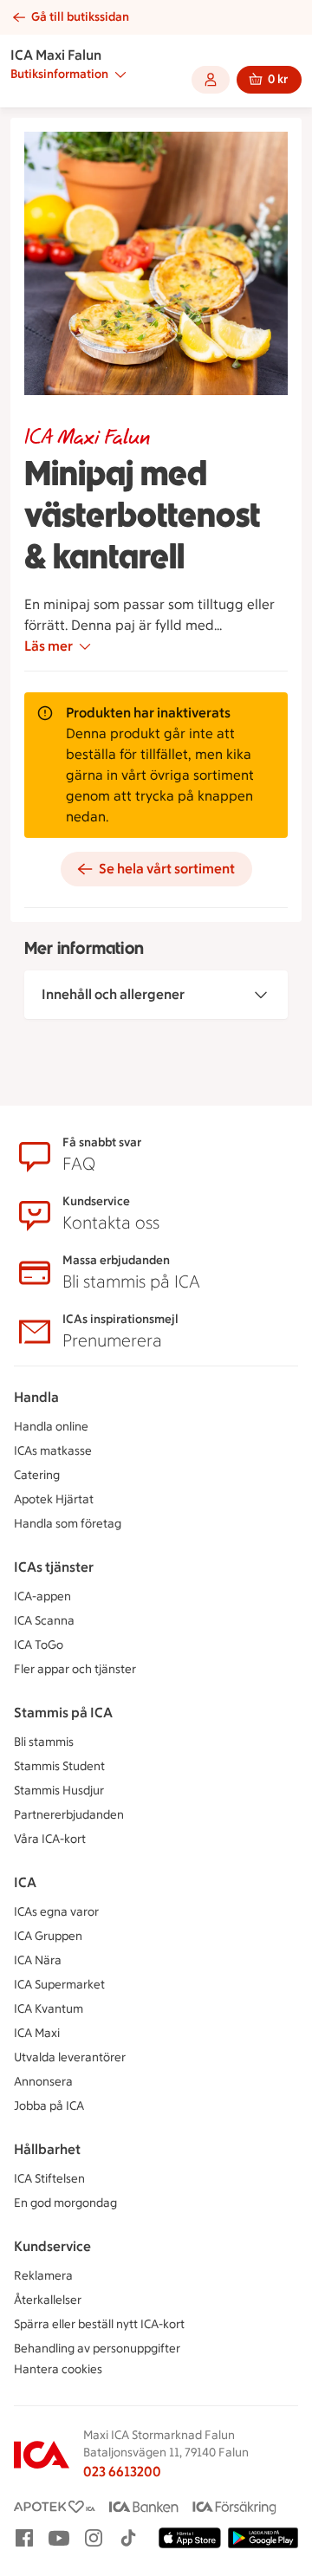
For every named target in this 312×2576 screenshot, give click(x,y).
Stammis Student (59, 1766)
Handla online (51, 1427)
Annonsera (43, 2082)
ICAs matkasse (53, 1451)
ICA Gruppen (48, 1936)
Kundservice (52, 2246)
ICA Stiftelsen (49, 2179)
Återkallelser (48, 2300)
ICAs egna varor (56, 1912)
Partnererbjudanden (69, 1815)
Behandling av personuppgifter (97, 2349)
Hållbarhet (47, 2149)
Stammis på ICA (63, 1713)
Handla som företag (68, 1524)
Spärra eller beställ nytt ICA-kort (99, 2324)
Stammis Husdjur (59, 1791)
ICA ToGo (39, 1645)
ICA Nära (38, 1960)
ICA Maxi (37, 2033)
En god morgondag (65, 2203)
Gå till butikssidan (80, 17)
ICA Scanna (44, 1621)
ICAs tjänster (54, 1567)
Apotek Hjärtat (54, 1499)
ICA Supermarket (59, 1985)
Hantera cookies (58, 2369)
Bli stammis (44, 1742)
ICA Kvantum (49, 2009)
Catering (37, 1475)
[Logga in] (211, 80)
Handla (36, 1397)
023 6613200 (122, 2472)
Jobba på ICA (49, 2106)
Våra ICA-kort (50, 1839)
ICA (25, 1882)
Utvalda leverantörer (70, 2057)
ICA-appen (42, 1596)
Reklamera (43, 2276)
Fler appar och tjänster (75, 1669)
